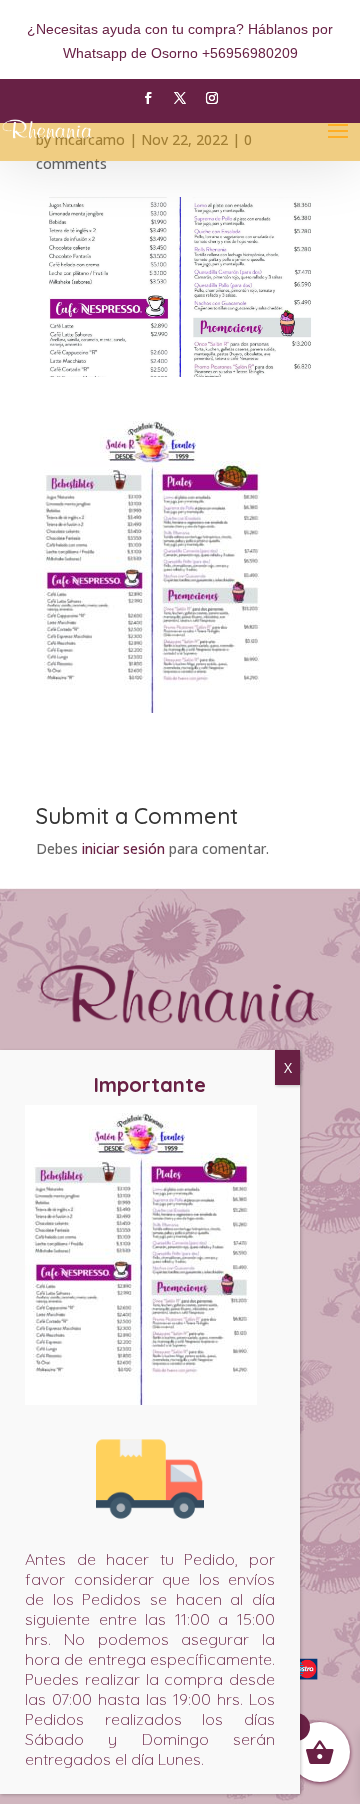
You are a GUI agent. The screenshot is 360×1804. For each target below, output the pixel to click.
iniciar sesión (123, 848)
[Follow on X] (180, 98)
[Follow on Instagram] (212, 98)
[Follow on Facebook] (148, 98)
